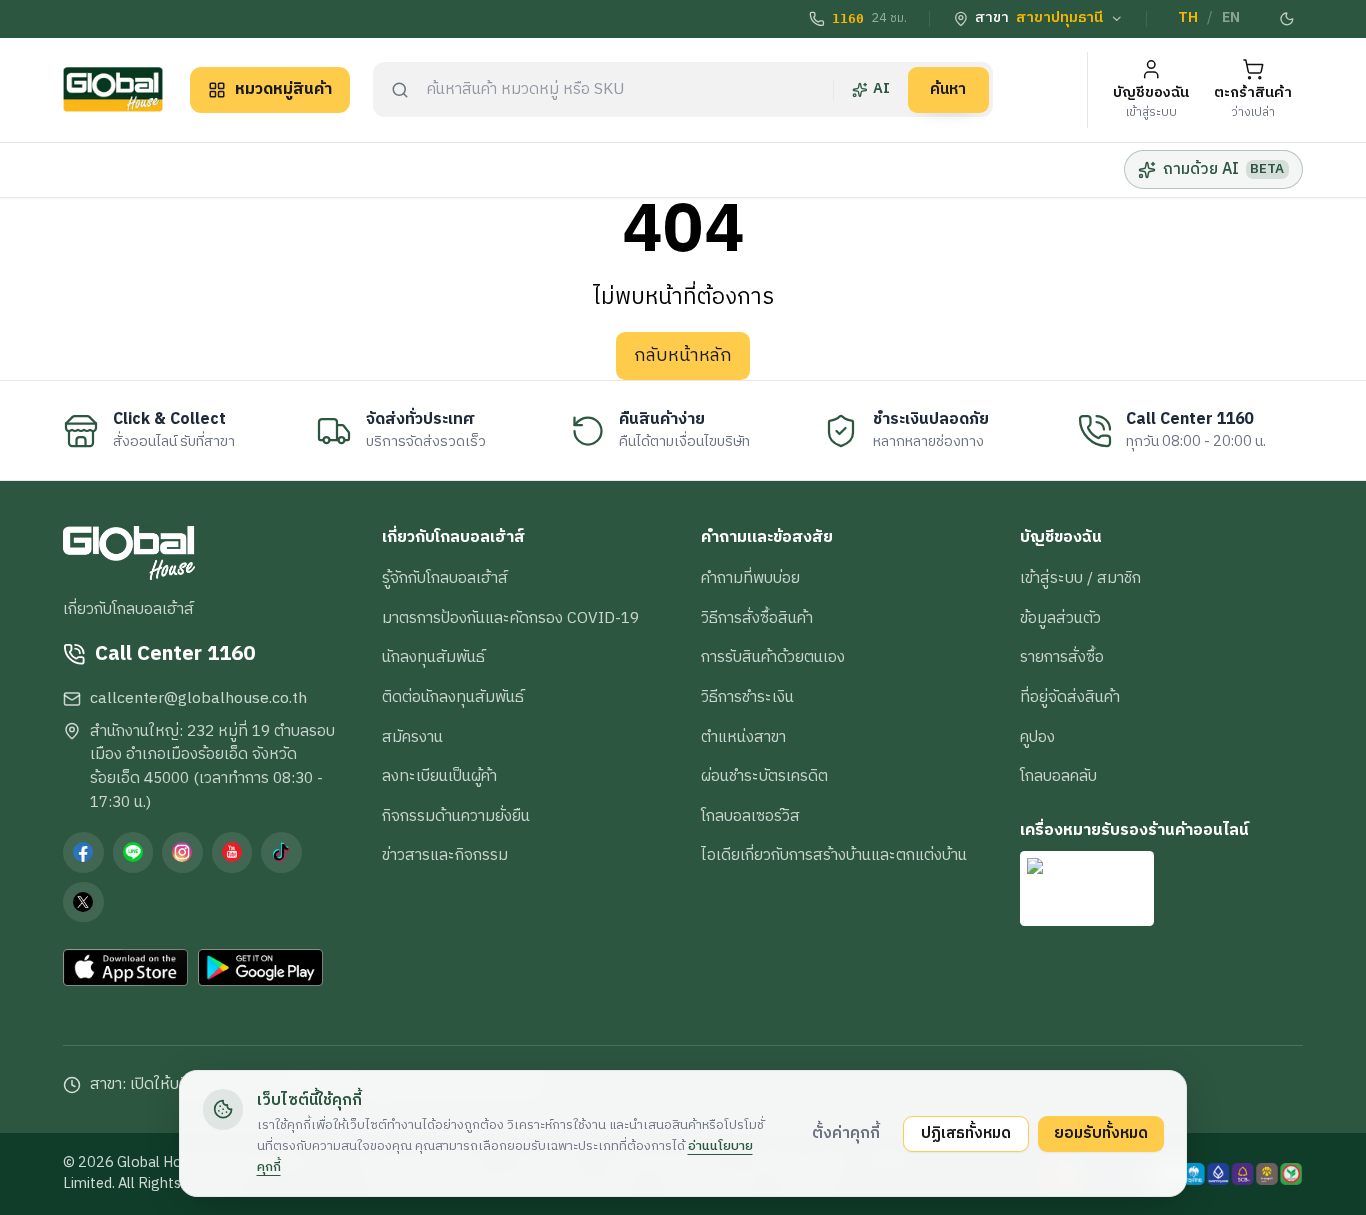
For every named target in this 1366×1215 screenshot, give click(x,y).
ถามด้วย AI (1223, 169)
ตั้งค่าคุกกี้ (846, 1133)
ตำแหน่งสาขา (743, 737)
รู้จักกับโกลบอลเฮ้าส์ (445, 578)
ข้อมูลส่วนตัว (1060, 618)
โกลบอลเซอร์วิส (750, 816)
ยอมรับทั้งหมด (1101, 1133)
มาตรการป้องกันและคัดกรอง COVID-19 (510, 618)
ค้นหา (948, 89)
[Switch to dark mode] (1288, 19)
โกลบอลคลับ (1058, 776)
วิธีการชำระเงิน (747, 697)
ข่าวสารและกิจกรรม (445, 855)
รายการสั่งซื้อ (1062, 657)
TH (1188, 18)
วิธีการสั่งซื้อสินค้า (757, 618)
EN (1231, 18)
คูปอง (1037, 737)
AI (881, 89)
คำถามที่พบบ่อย (750, 578)
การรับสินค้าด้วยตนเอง (773, 657)
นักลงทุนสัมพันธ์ (433, 657)
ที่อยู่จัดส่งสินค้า (1070, 697)
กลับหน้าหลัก (683, 356)
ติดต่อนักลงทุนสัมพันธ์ (453, 697)
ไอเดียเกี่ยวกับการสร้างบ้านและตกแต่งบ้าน (834, 855)
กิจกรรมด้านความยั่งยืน (456, 816)
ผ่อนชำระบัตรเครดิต (764, 776)
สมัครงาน (412, 737)
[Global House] (113, 89)
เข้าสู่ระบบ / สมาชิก (1080, 578)
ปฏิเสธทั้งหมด (966, 1133)
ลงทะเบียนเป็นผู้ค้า (439, 776)
